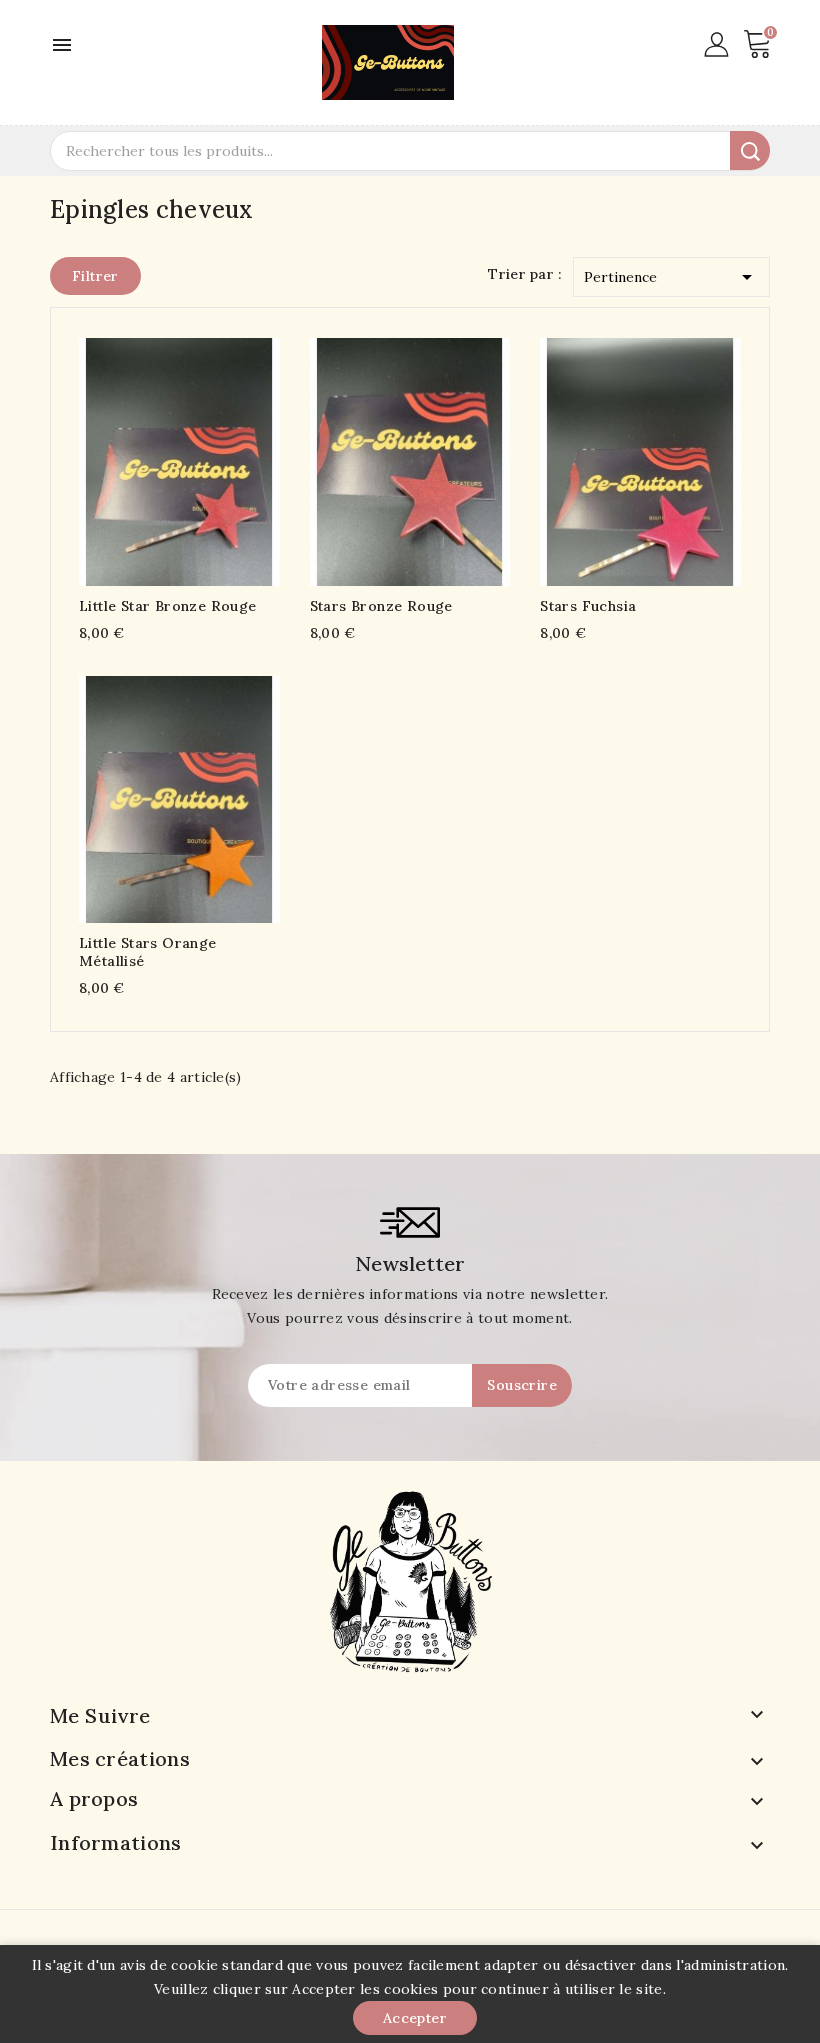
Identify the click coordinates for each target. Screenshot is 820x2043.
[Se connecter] (716, 43)
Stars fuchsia (588, 606)
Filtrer (95, 276)
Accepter (415, 2018)
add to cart (140, 457)
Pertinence (671, 277)
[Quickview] (179, 457)
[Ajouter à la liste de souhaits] (218, 457)
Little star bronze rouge (168, 606)
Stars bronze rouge (381, 606)
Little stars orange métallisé (148, 952)
